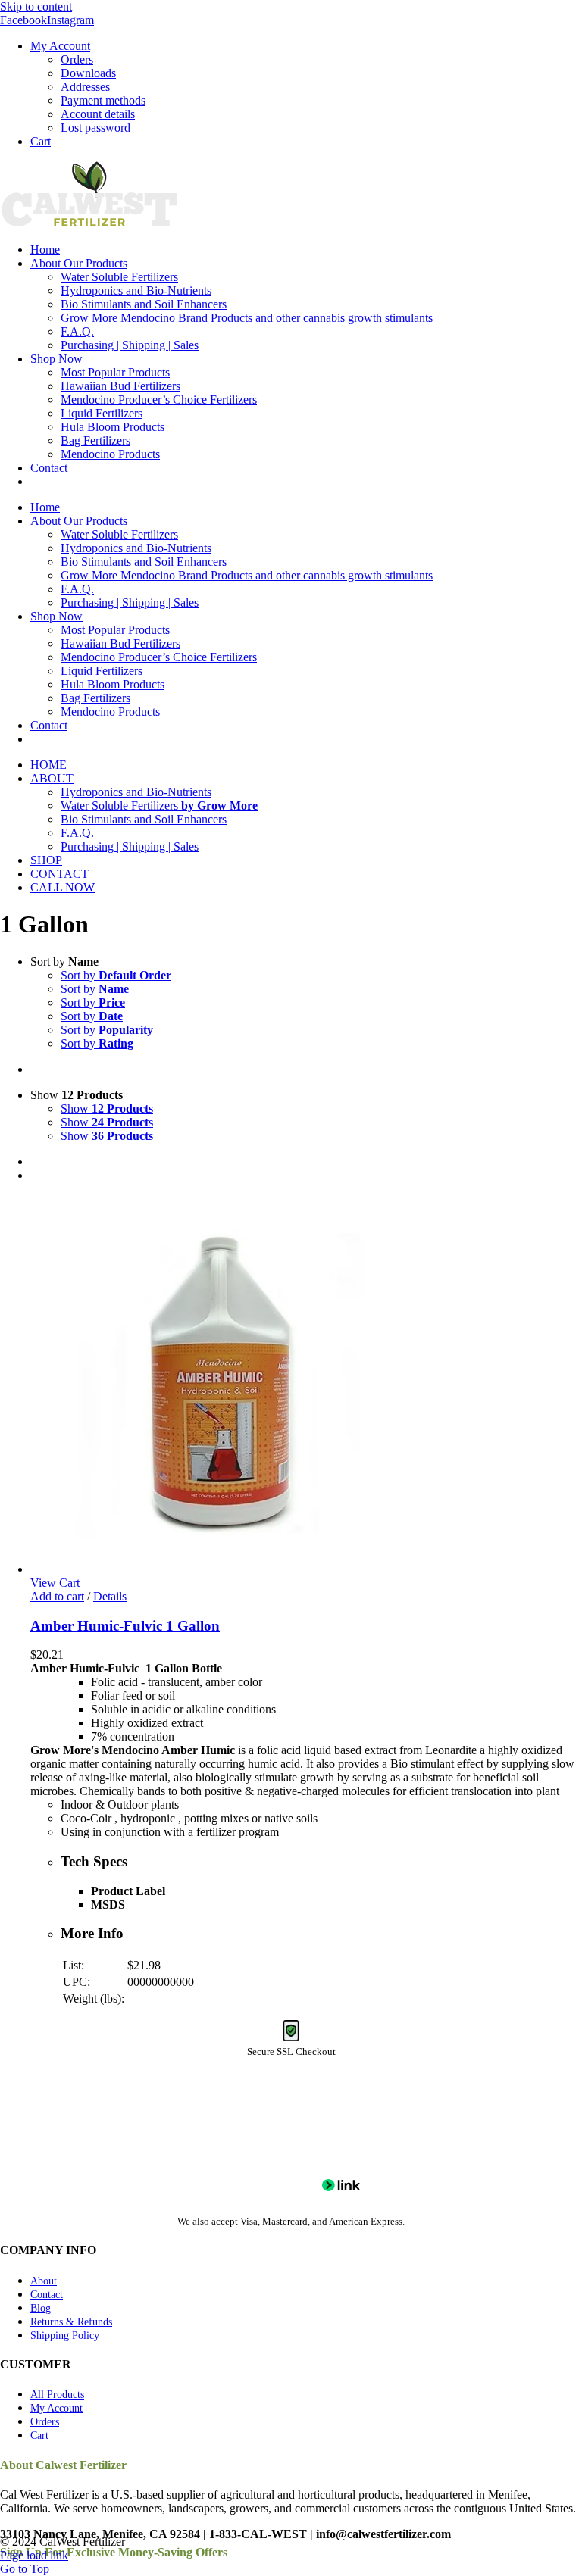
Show (107, 1108)
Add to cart (57, 1596)
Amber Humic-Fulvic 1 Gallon (125, 1626)
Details (110, 1596)
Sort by (116, 975)
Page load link (34, 2555)
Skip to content (36, 6)
